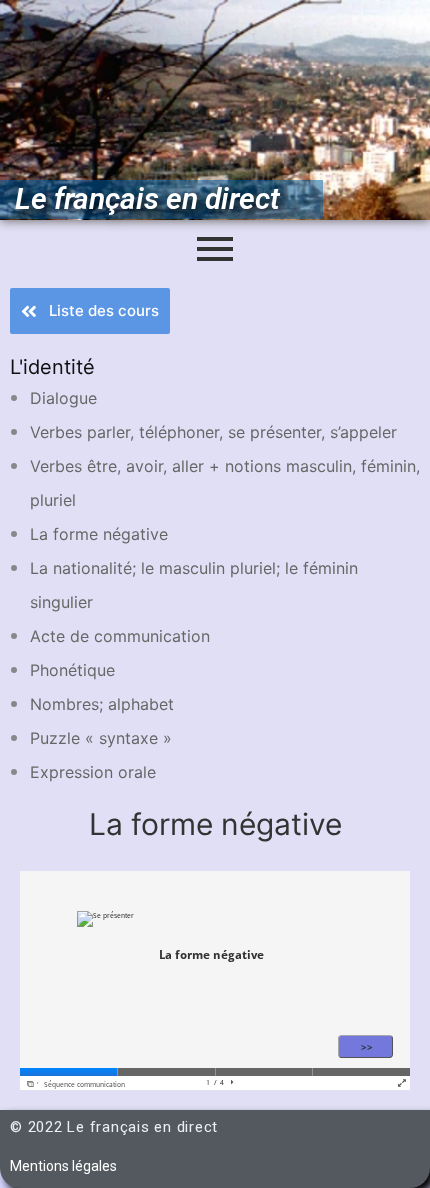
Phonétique (72, 670)
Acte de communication (120, 636)
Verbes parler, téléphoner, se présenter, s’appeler (213, 432)
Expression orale (93, 772)
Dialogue (63, 398)
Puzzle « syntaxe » (101, 738)
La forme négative (99, 534)
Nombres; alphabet (102, 704)
